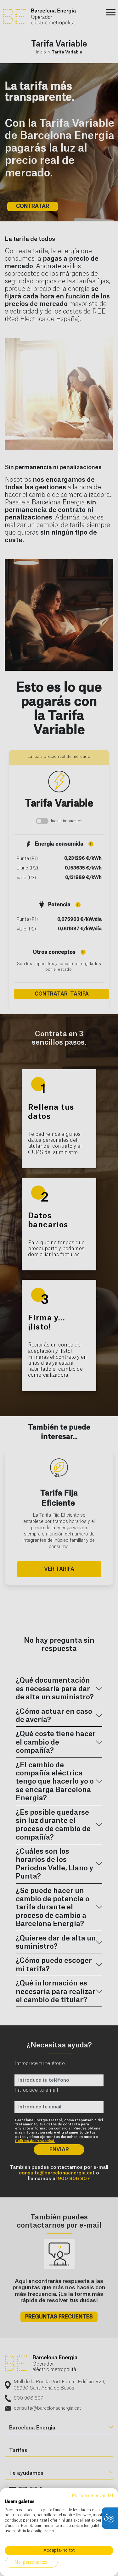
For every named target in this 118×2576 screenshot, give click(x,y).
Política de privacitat (93, 2496)
